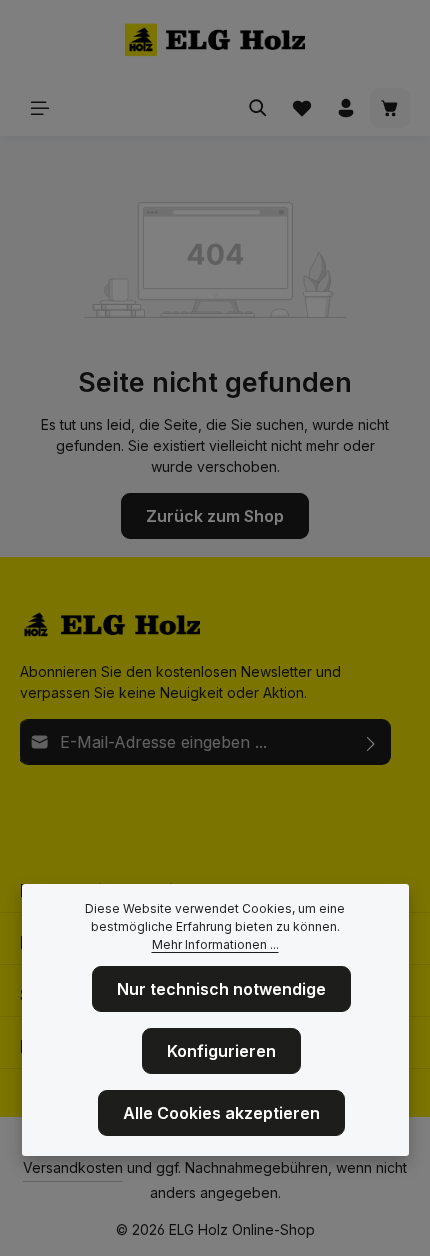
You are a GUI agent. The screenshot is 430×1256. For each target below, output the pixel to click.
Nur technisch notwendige (221, 989)
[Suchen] (258, 108)
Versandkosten (73, 1167)
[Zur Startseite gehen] (215, 40)
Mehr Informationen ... (215, 944)
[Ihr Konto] (346, 108)
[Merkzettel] (302, 108)
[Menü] (40, 108)
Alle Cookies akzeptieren (221, 1113)
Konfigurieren (221, 1051)
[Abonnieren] (371, 742)
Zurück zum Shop (215, 516)
